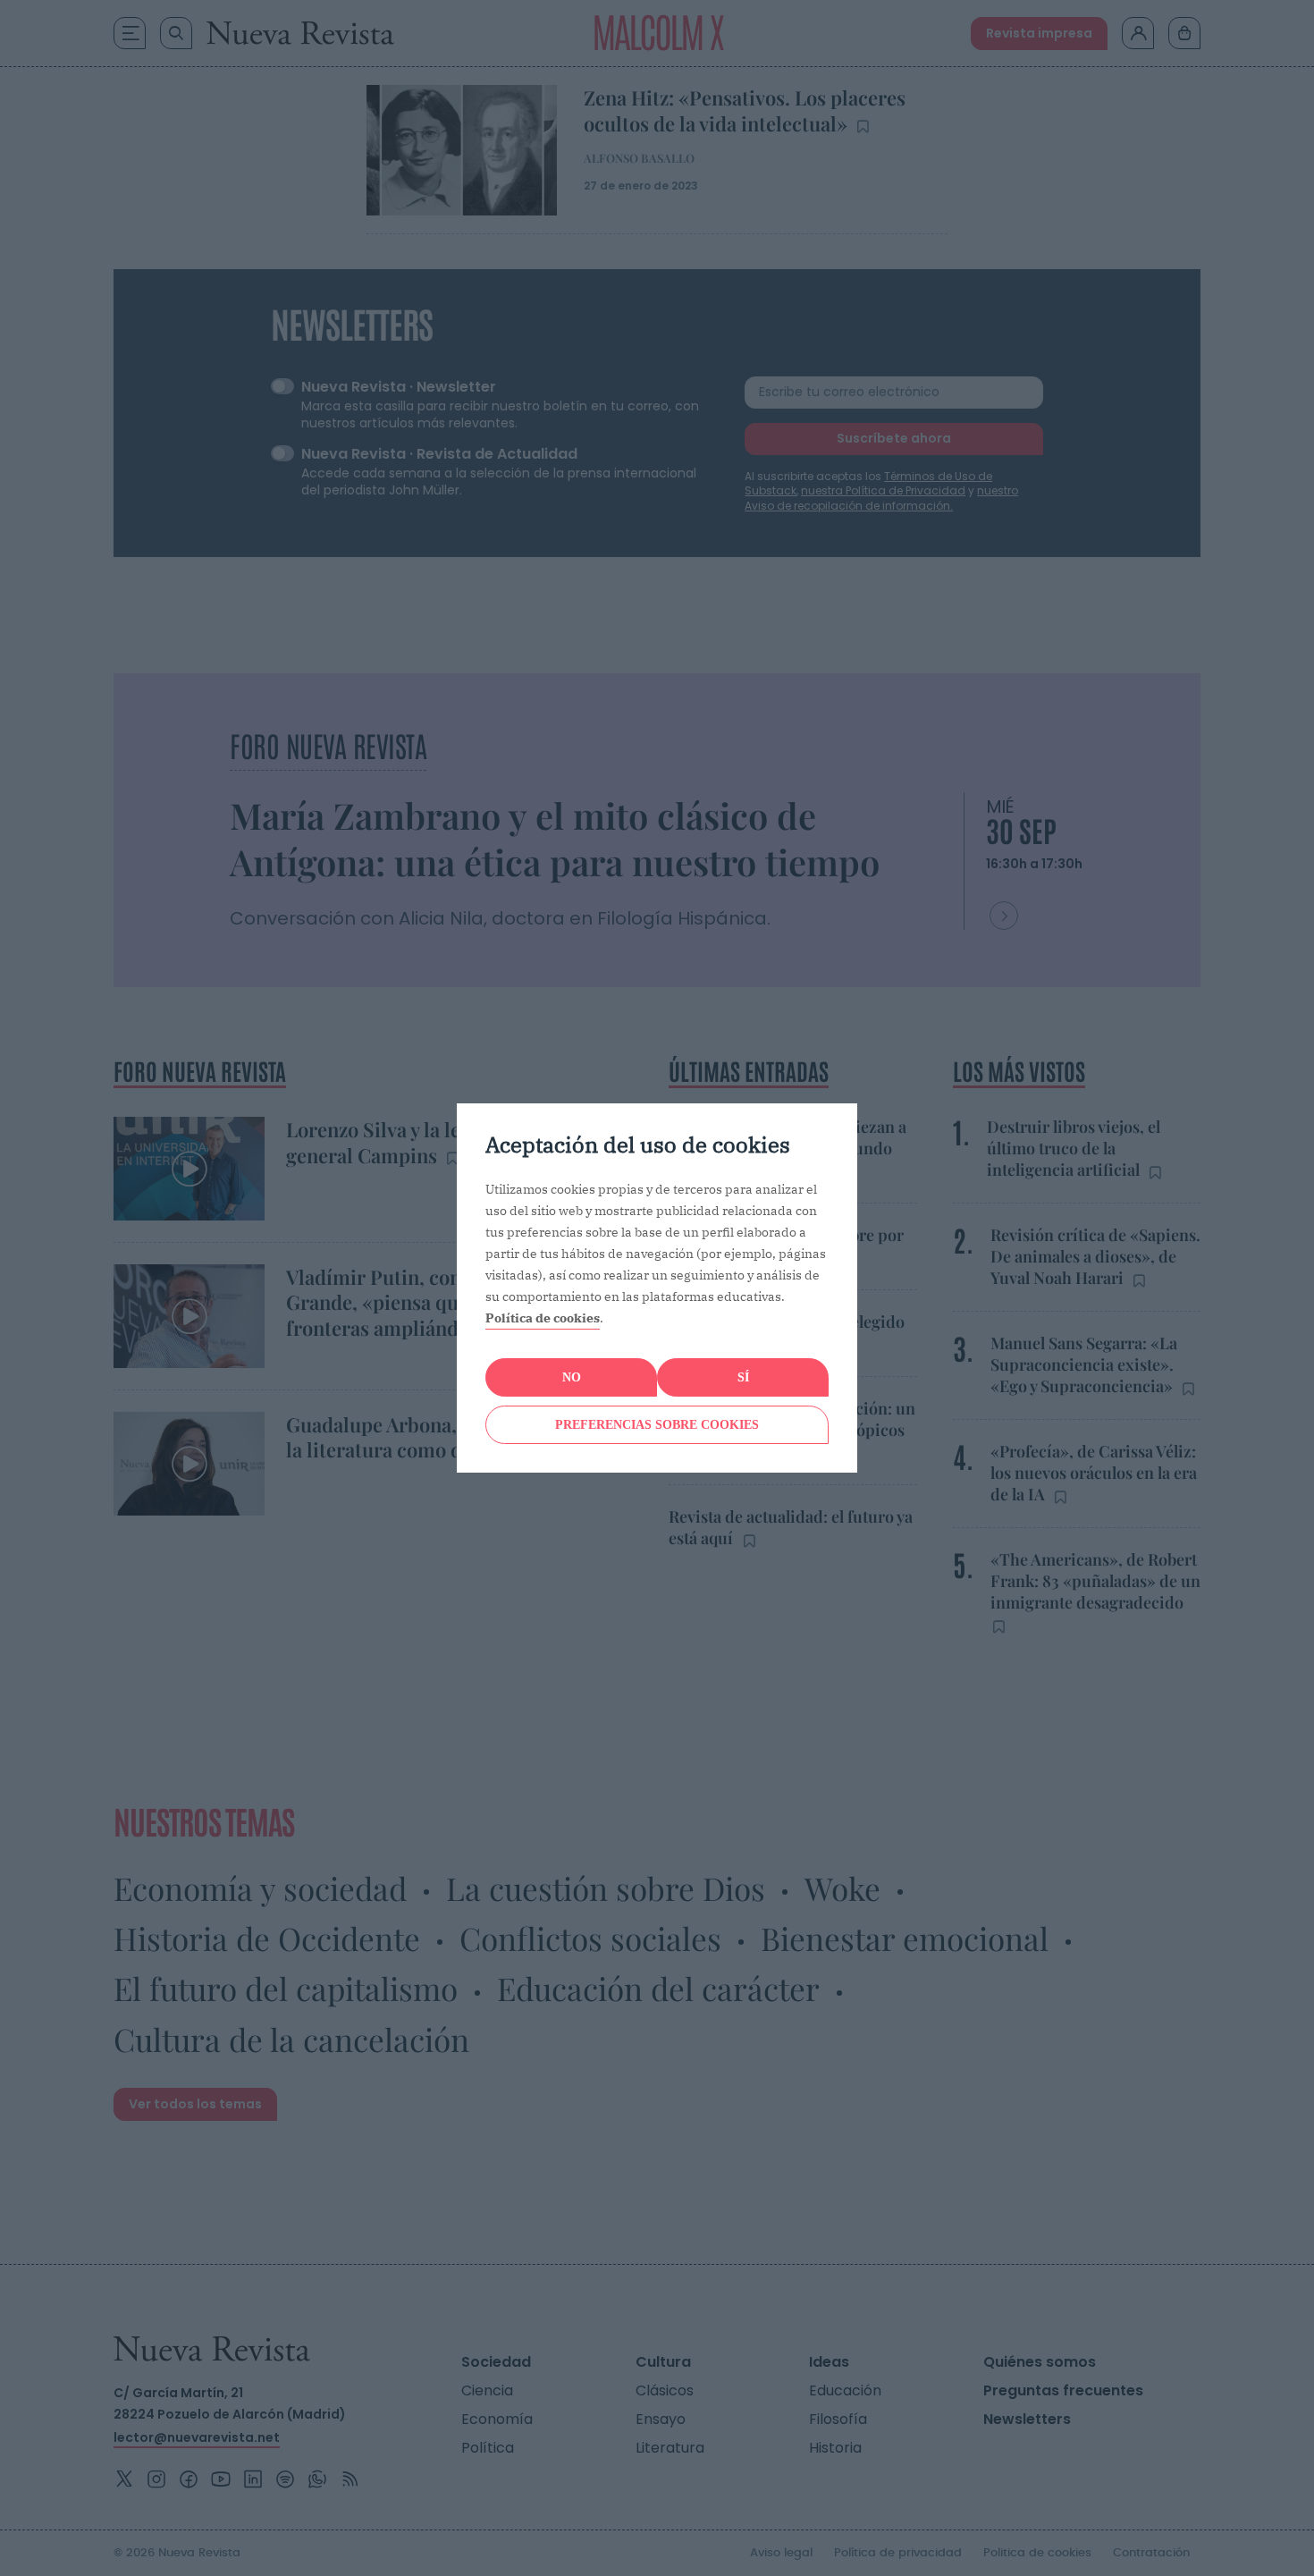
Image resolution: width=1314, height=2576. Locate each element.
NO (572, 1377)
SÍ (743, 1377)
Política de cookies (543, 1318)
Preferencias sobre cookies (657, 1425)
